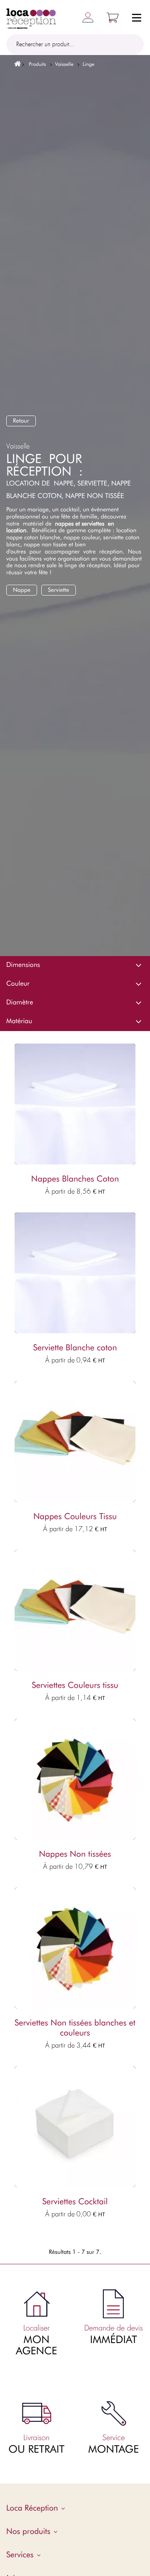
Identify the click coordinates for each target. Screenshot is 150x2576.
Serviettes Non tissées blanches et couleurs (75, 2028)
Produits (37, 64)
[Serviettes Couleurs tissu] (75, 1610)
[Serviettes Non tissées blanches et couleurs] (75, 1948)
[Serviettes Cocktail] (75, 2127)
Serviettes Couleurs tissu (75, 1685)
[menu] (137, 19)
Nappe (22, 590)
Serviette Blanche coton (75, 1348)
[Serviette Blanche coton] (75, 1273)
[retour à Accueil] (15, 64)
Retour (21, 421)
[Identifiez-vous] (85, 17)
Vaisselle (64, 64)
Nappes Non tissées (75, 1854)
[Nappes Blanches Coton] (75, 1104)
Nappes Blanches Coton (75, 1179)
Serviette (59, 590)
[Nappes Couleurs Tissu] (75, 1442)
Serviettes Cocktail (75, 2202)
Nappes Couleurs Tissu (75, 1517)
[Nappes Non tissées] (75, 1779)
